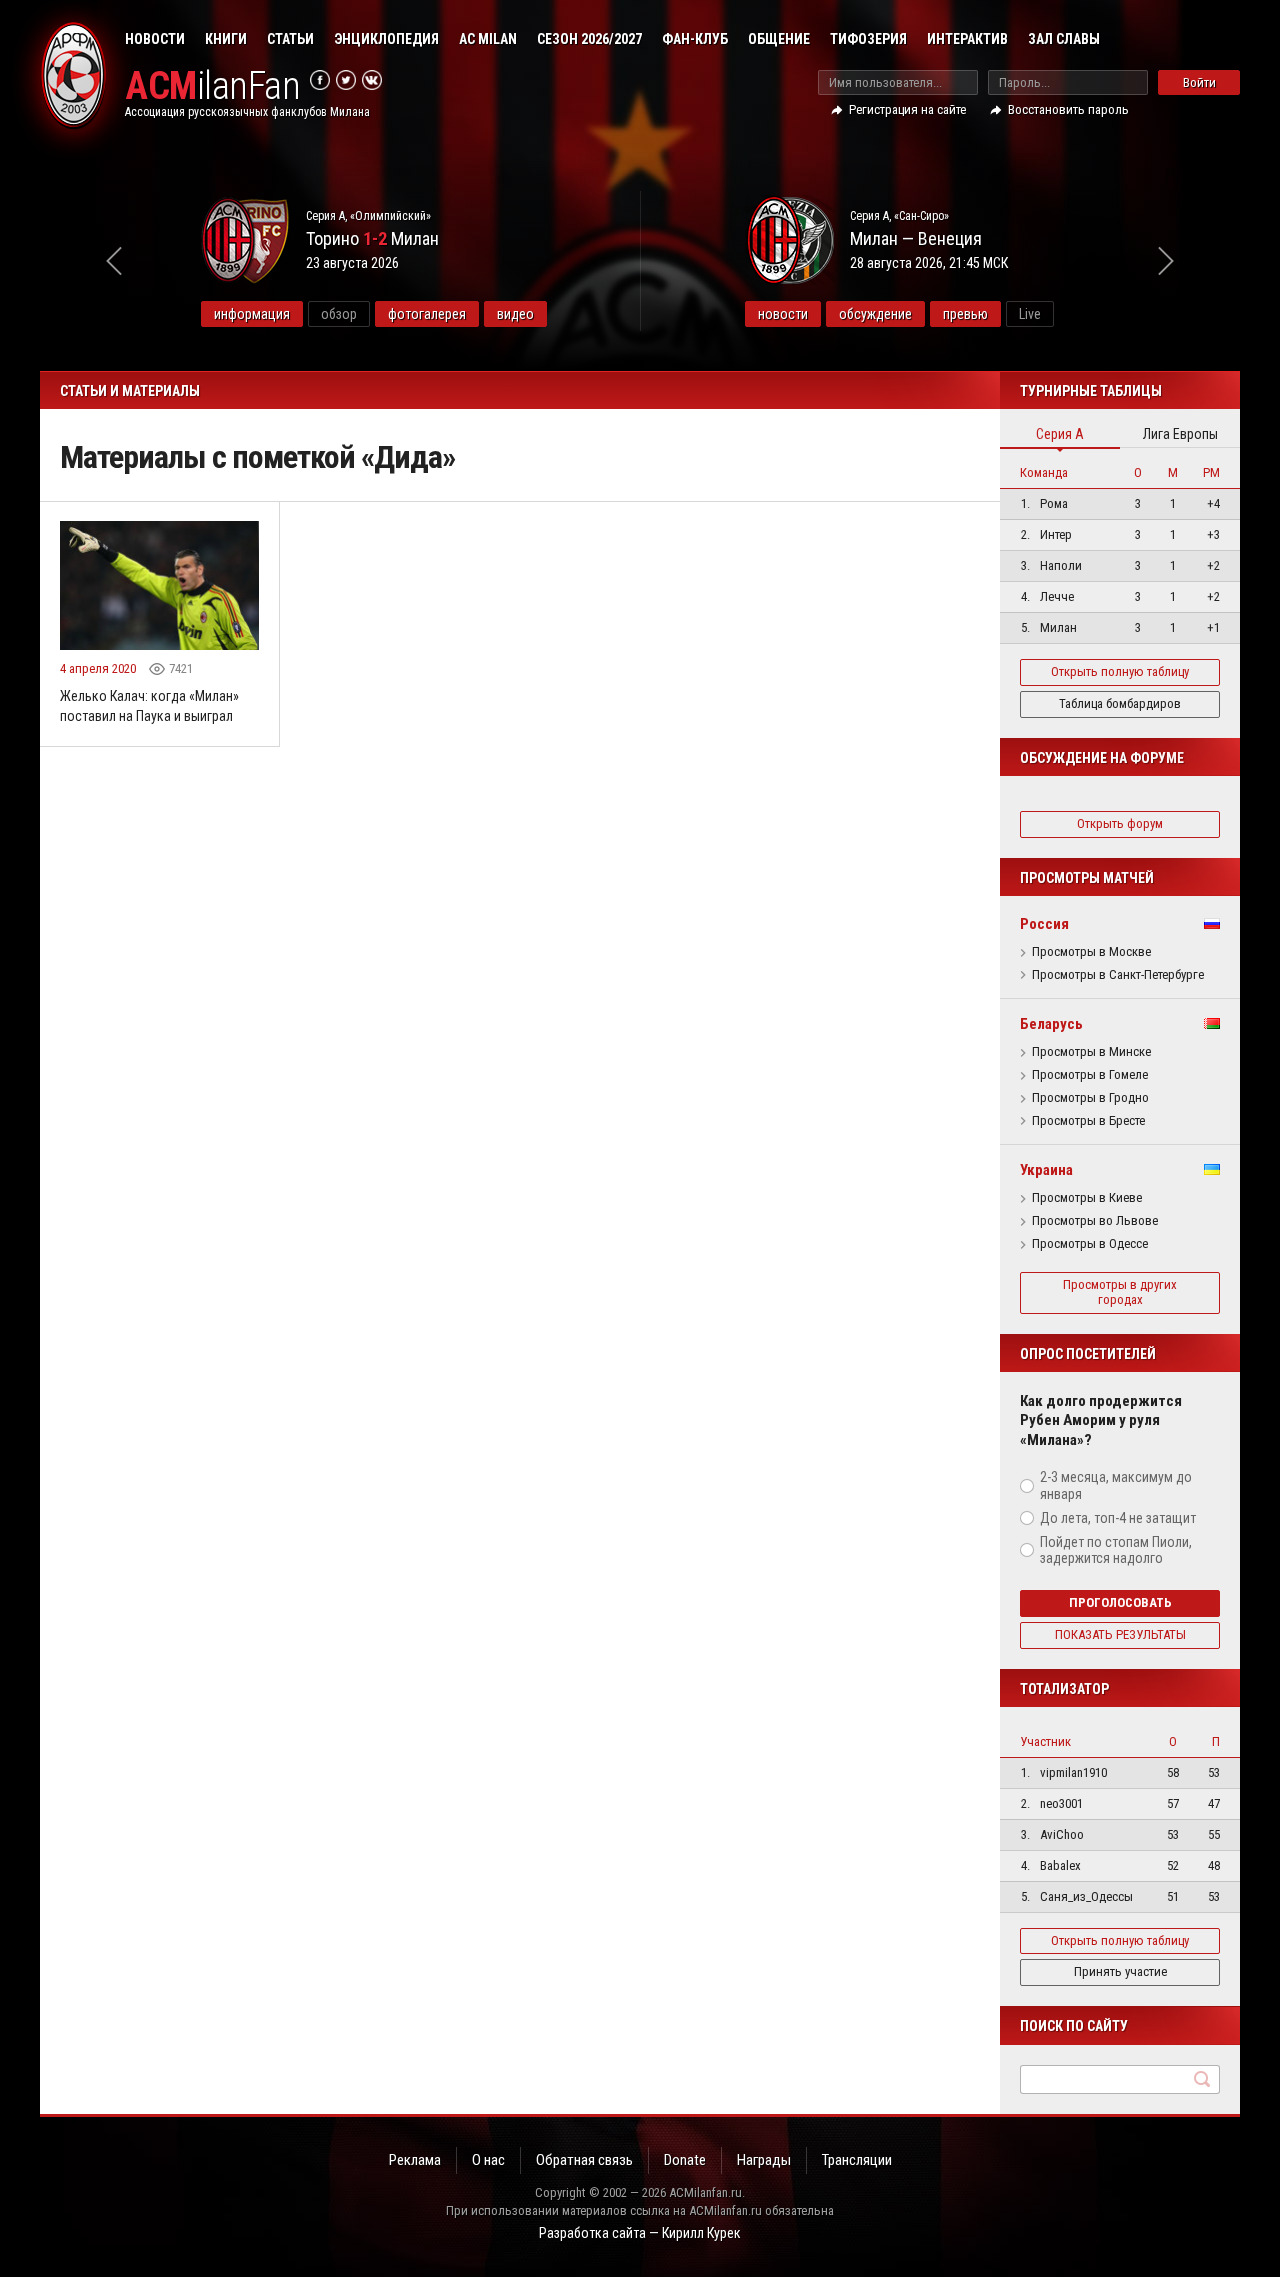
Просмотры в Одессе (1090, 1244)
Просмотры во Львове (1095, 1221)
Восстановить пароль (1068, 109)
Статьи (290, 39)
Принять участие (1120, 1971)
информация (252, 314)
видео (515, 314)
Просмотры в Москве (1091, 952)
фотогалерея (427, 314)
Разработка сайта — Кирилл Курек (640, 2233)
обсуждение (875, 314)
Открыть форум (1120, 823)
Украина (1046, 1170)
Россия (1044, 924)
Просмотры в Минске (1091, 1052)
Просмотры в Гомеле (1090, 1075)
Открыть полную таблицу (1120, 671)
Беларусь (1051, 1024)
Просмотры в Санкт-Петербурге (1118, 975)
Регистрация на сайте (907, 109)
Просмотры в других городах (1120, 1292)
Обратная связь (584, 2160)
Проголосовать (1120, 1602)
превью (965, 314)
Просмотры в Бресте (1088, 1121)
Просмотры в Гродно (1090, 1098)
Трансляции (857, 2160)
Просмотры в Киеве (1087, 1198)
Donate (685, 2160)
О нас (488, 2160)
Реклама (415, 2160)
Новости (155, 39)
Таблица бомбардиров (1120, 703)
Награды (764, 2160)
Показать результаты (1120, 1634)
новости (783, 314)
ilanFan (212, 86)
